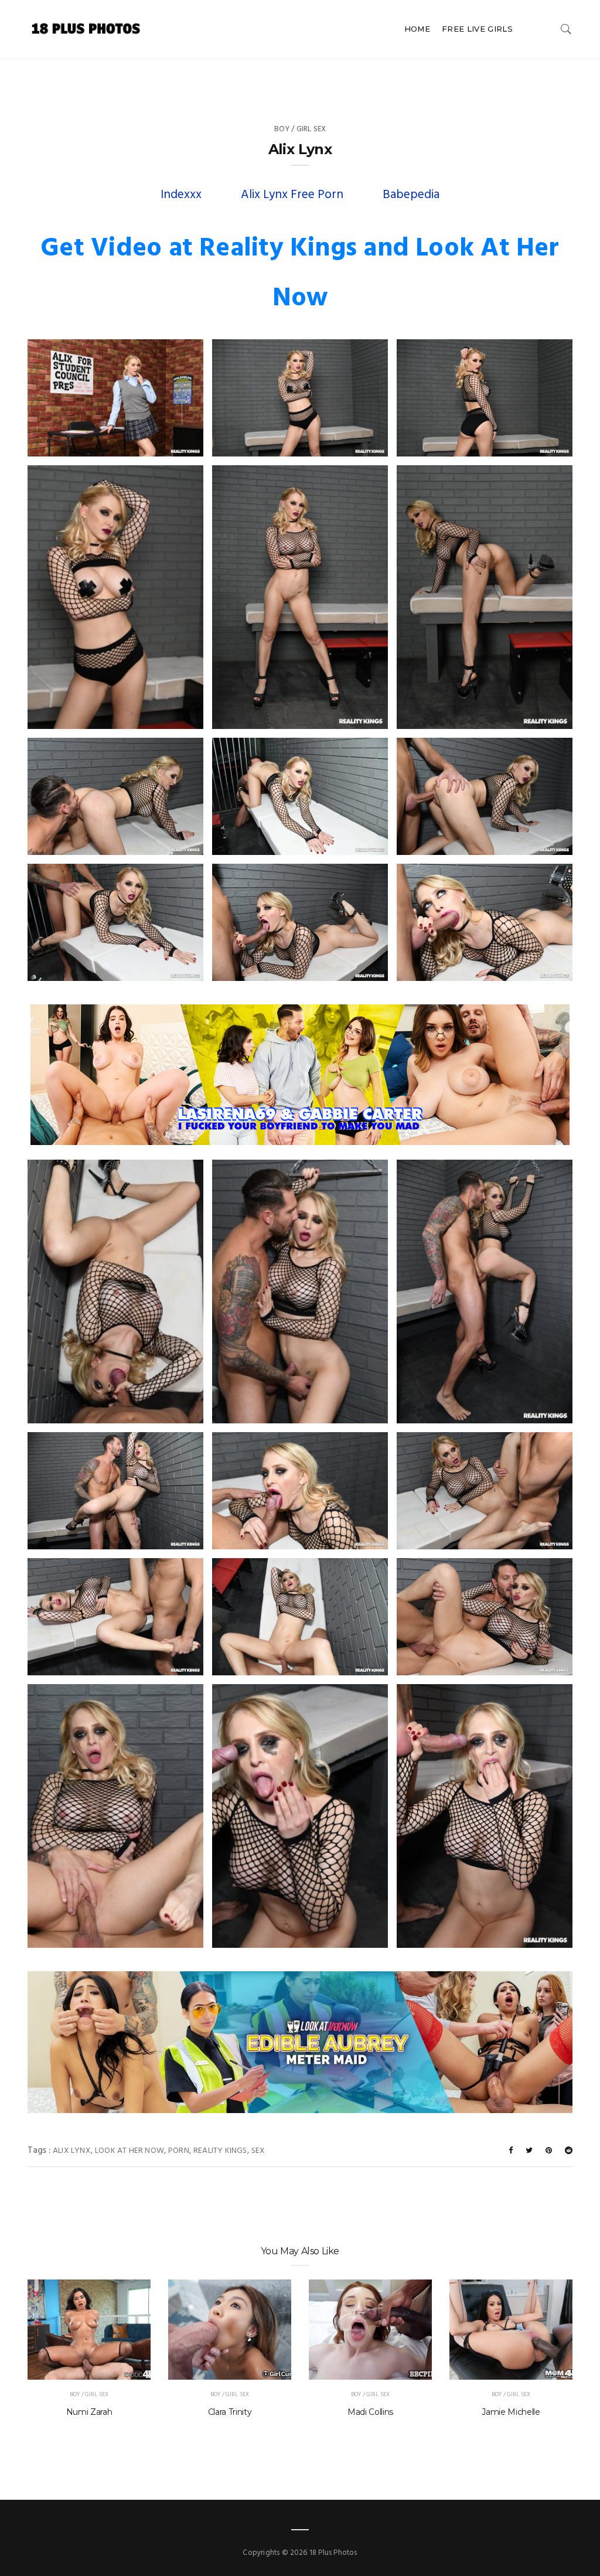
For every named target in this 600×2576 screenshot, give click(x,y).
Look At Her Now (129, 2151)
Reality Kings (220, 2151)
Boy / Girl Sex (300, 129)
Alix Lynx (72, 2151)
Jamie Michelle (511, 2412)
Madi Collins (370, 2412)
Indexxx (181, 195)
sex (258, 2151)
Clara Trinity (230, 2412)
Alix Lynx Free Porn (292, 195)
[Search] (566, 29)
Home (417, 29)
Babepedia (411, 195)
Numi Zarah (89, 2412)
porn (179, 2151)
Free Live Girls (477, 29)
